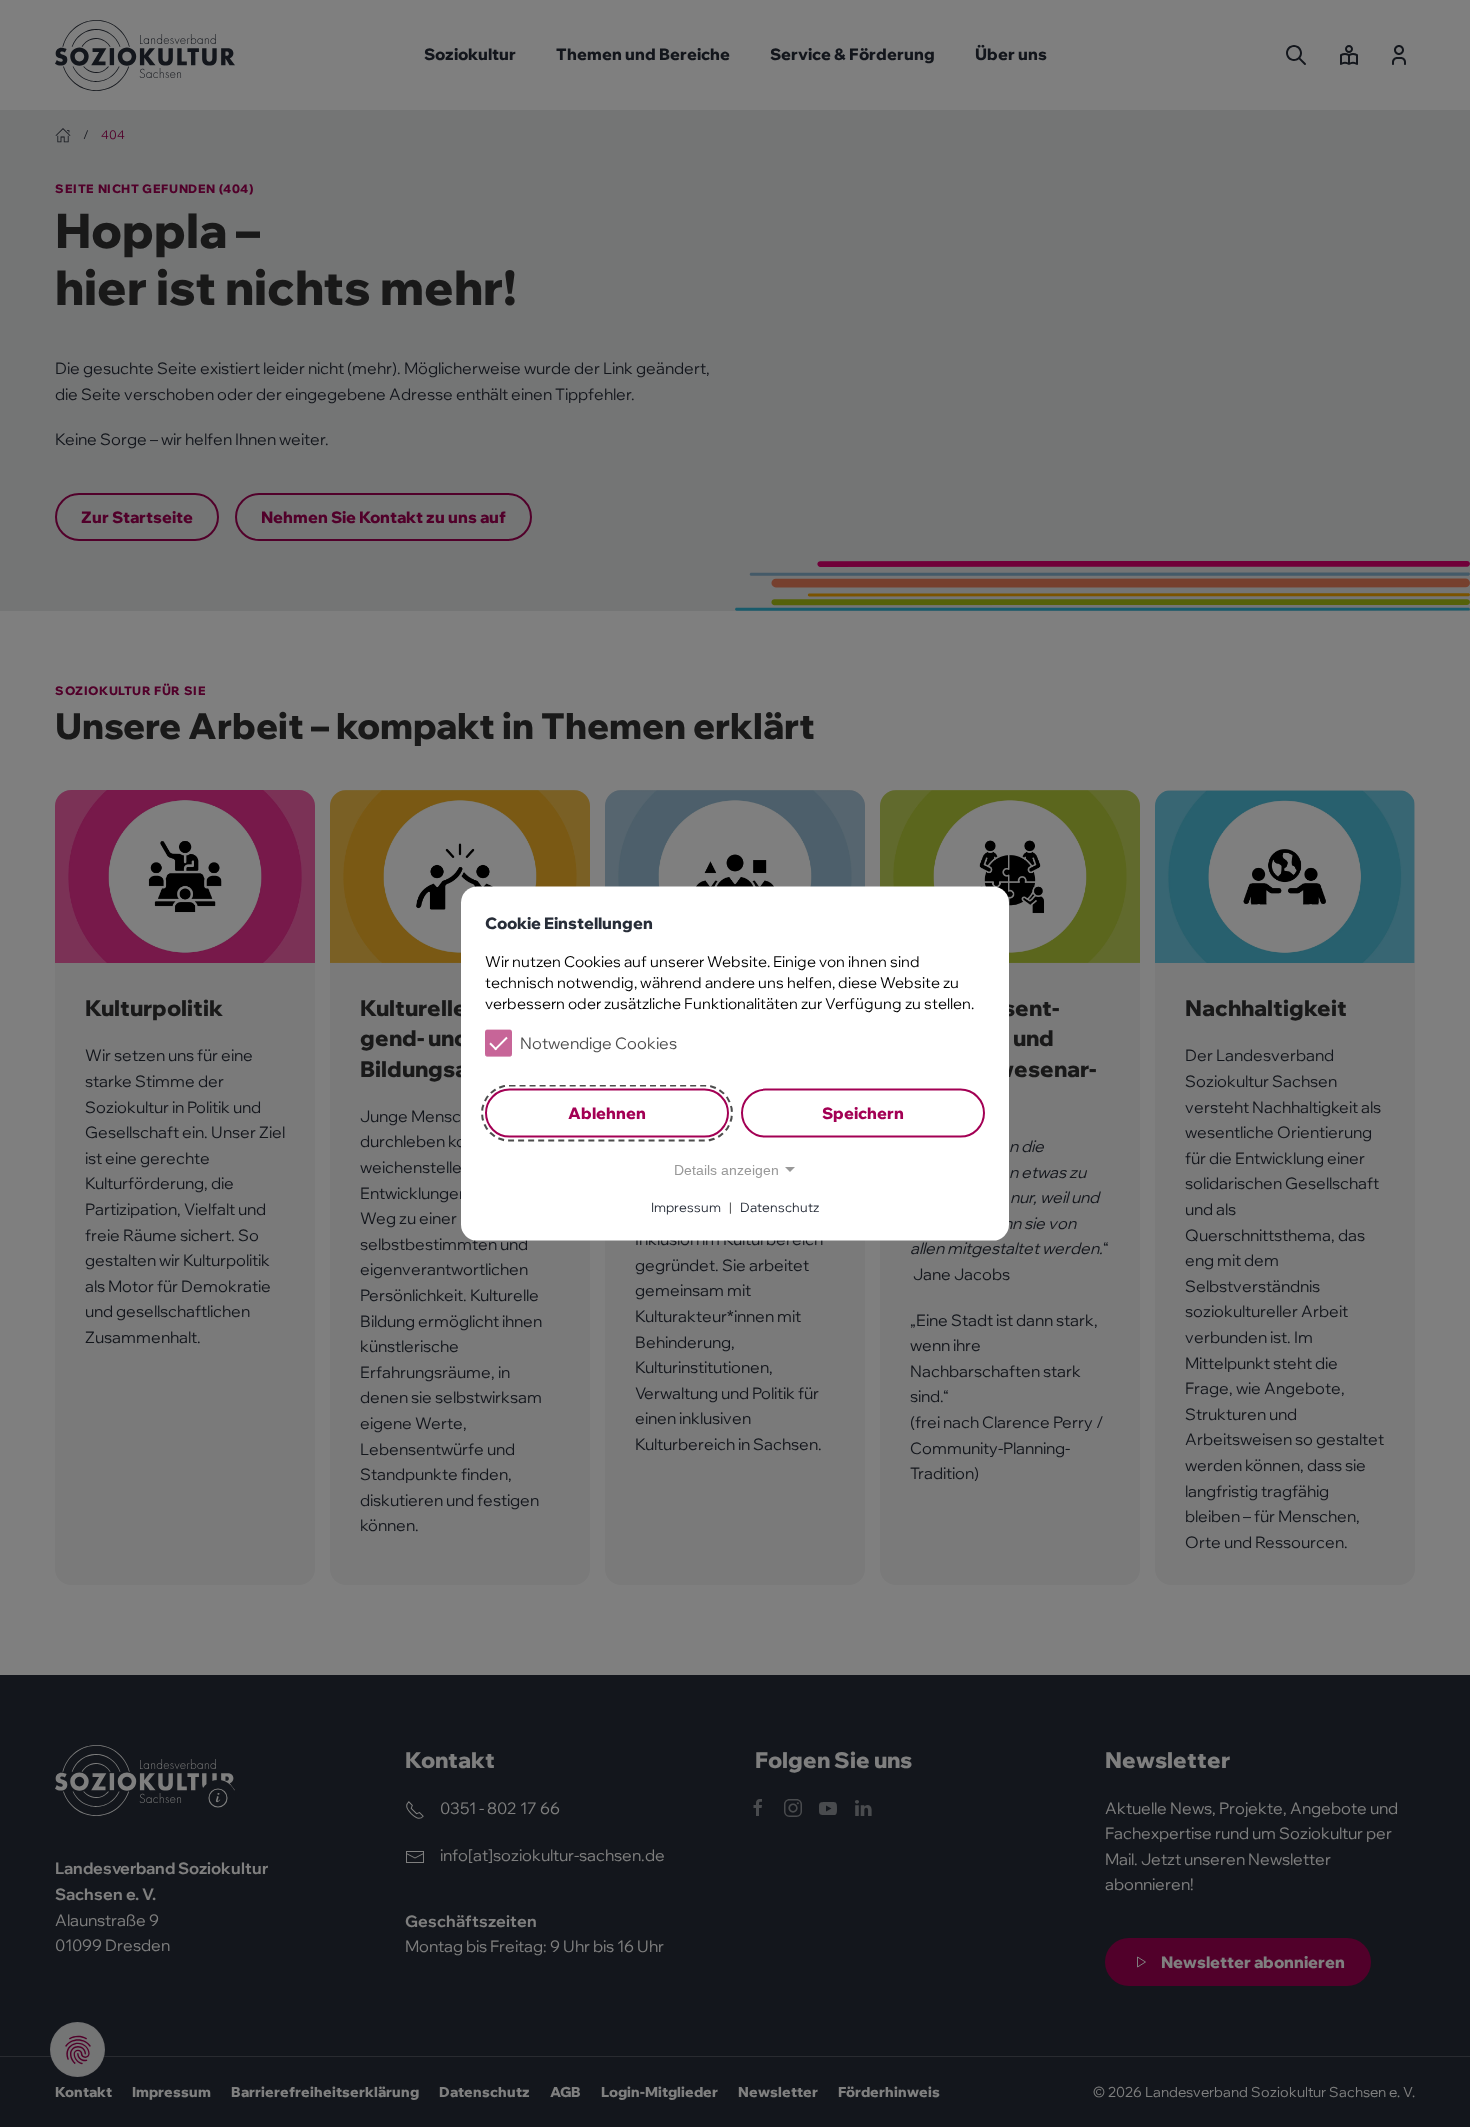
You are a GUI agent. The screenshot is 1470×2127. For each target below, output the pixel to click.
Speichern (863, 1113)
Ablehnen (607, 1113)
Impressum (686, 1207)
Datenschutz (779, 1207)
